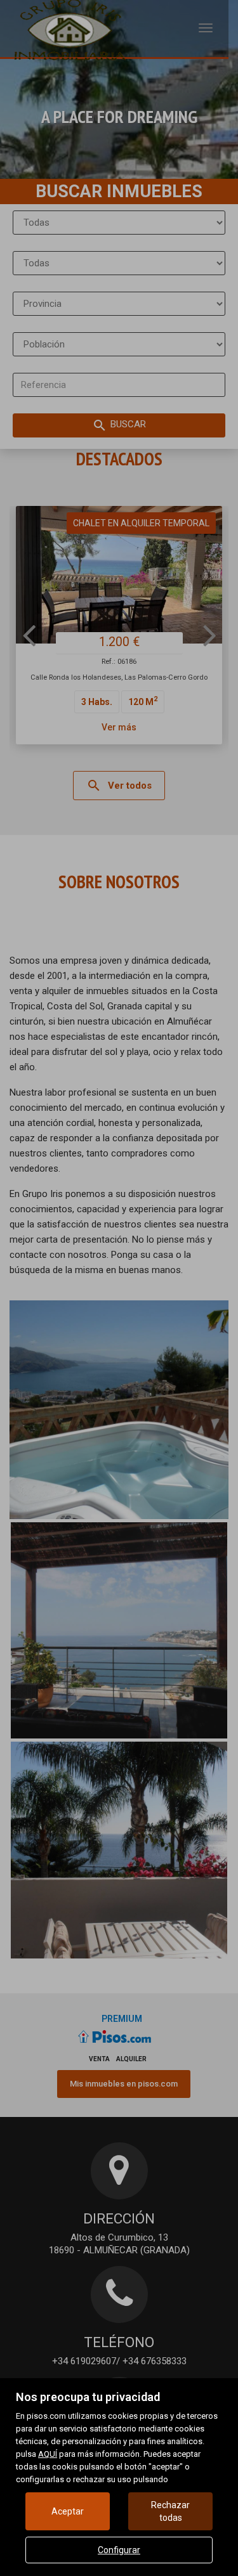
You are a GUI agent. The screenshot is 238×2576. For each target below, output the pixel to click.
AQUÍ (48, 2454)
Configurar (119, 2550)
